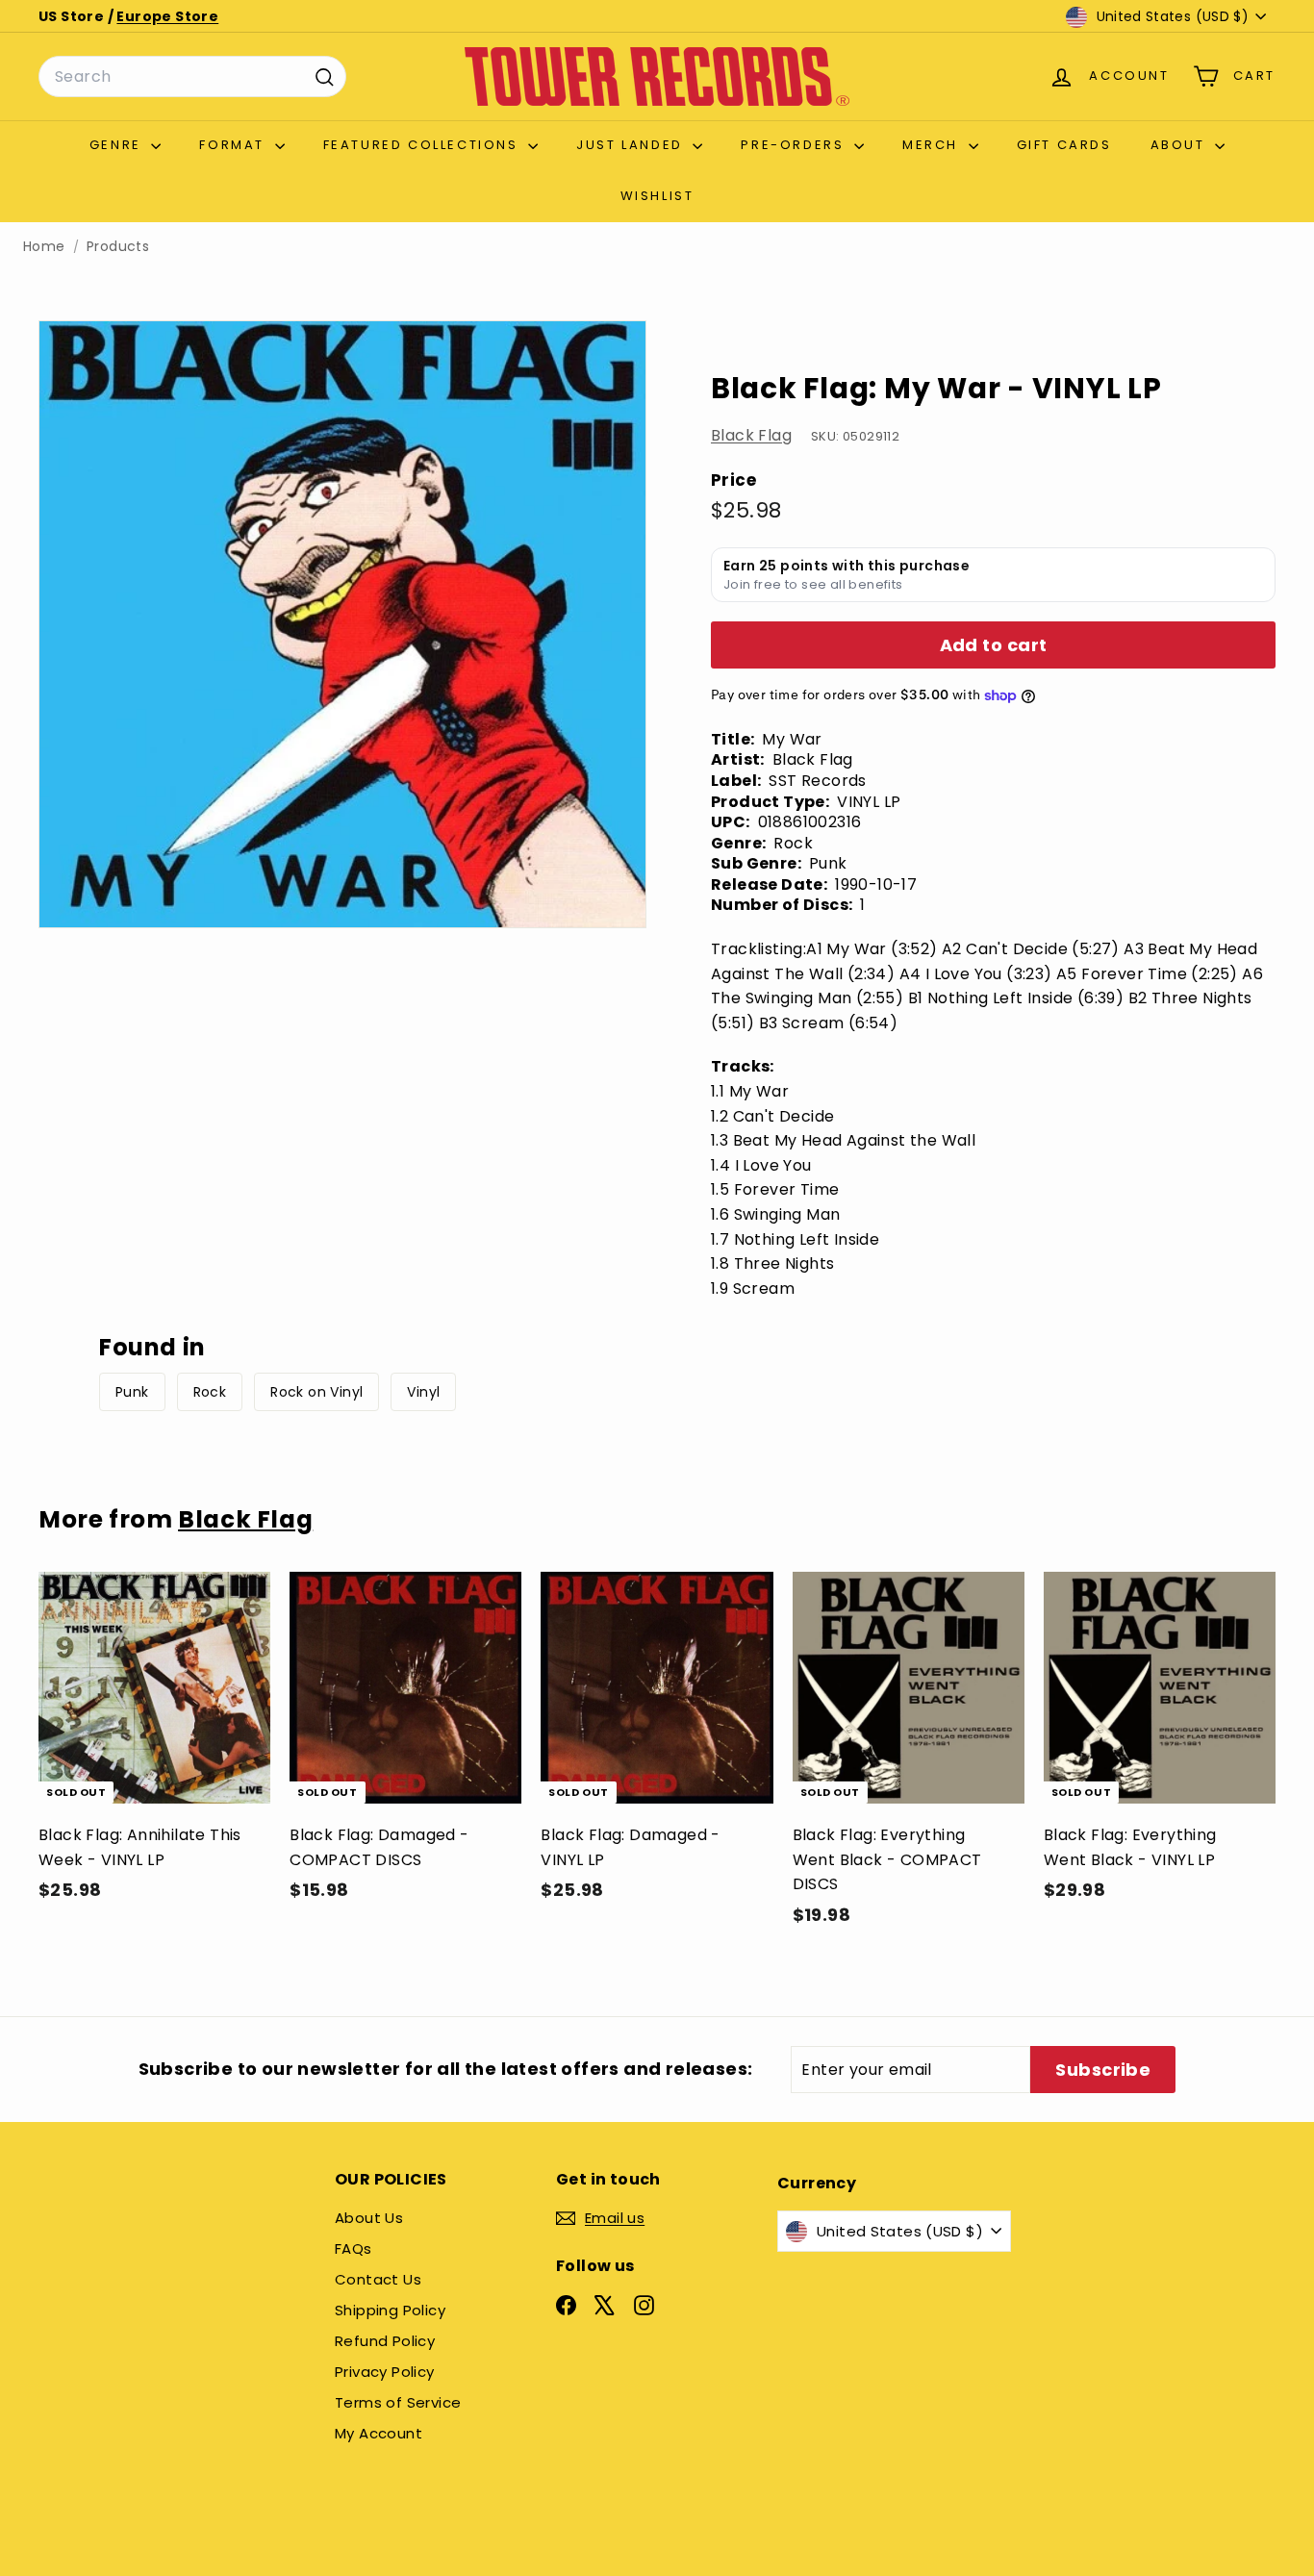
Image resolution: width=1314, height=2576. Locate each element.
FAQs (354, 2248)
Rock (210, 1392)
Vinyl (423, 1392)
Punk (132, 1392)
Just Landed (632, 145)
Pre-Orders (795, 145)
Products (118, 247)
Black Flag (751, 436)
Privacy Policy (385, 2372)
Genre (118, 145)
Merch (933, 145)
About (1181, 145)
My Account (379, 2433)
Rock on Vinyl (316, 1392)
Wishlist (657, 196)
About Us (369, 2218)
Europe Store (167, 16)
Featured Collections (424, 145)
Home (44, 247)
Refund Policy (385, 2341)
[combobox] (192, 77)
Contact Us (378, 2279)
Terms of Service (398, 2402)
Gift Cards (1064, 145)
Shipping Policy (390, 2310)
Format (234, 145)
